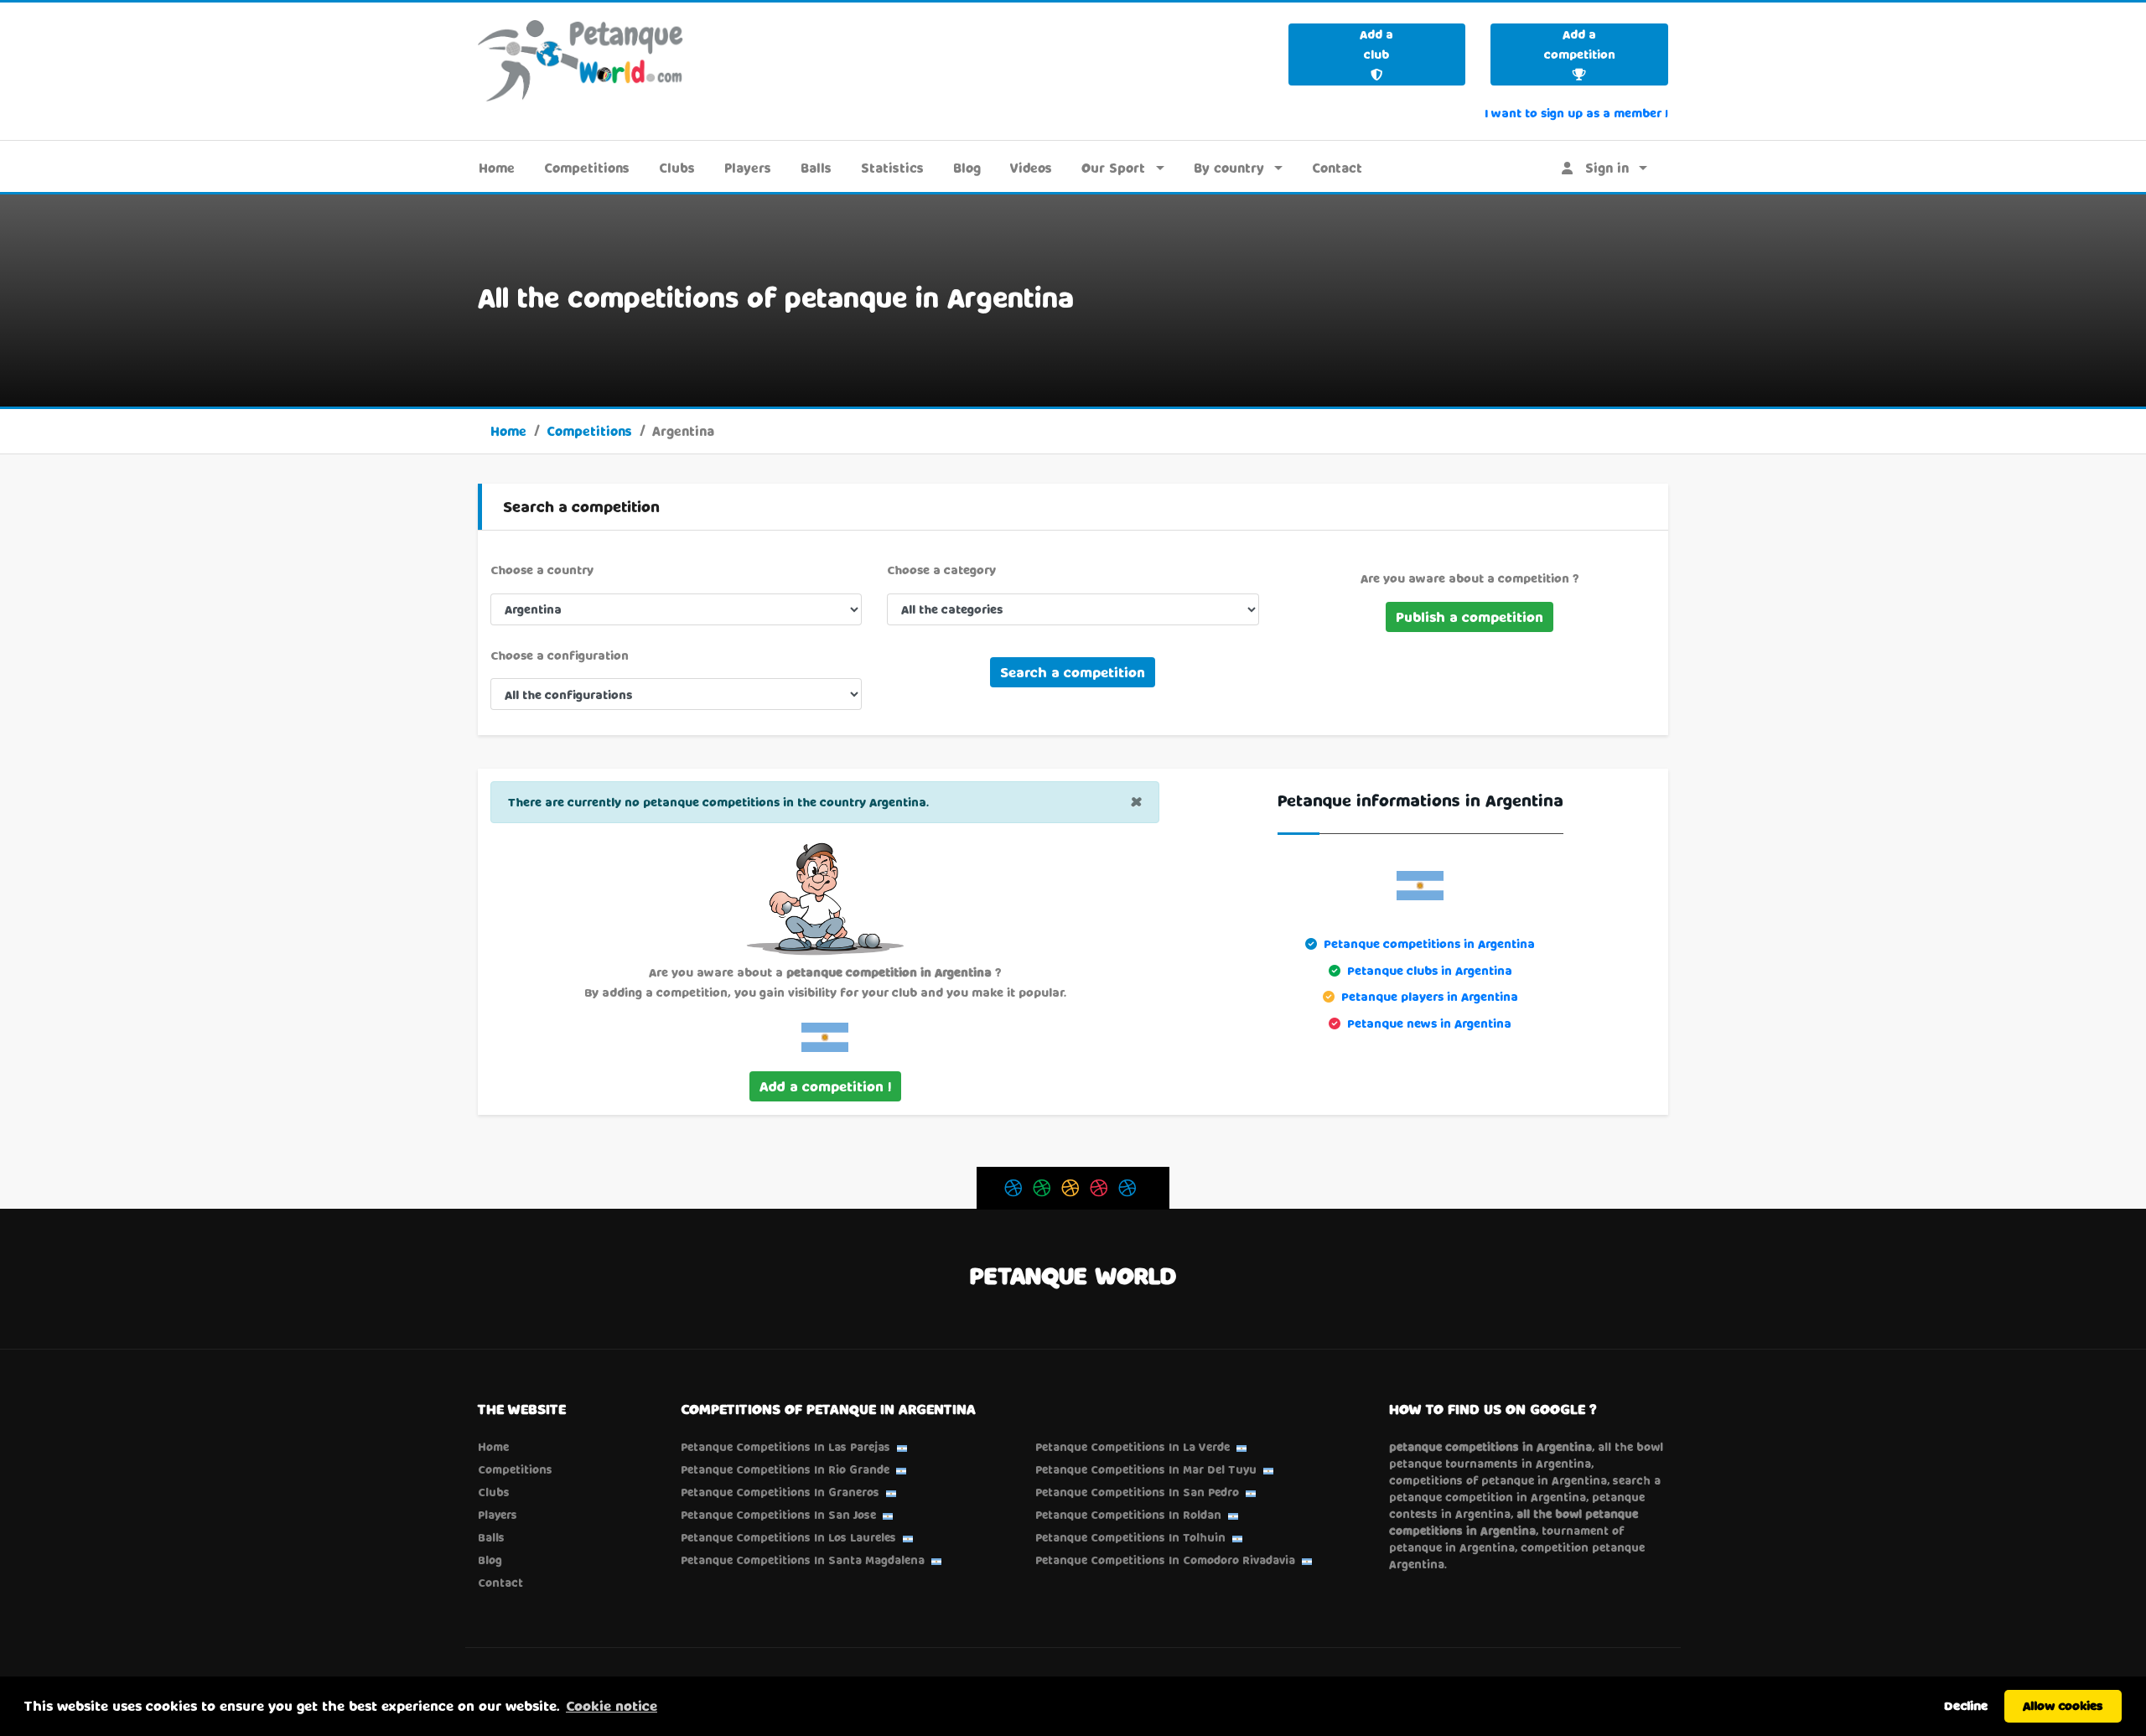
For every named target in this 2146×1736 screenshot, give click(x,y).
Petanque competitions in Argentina (1429, 943)
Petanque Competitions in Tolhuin (1130, 1537)
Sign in (1601, 168)
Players (748, 168)
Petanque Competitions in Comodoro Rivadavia (1165, 1560)
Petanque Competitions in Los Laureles (788, 1537)
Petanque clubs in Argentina (1430, 970)
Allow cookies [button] (2063, 1705)
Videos (1031, 168)
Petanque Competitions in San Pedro (1137, 1492)
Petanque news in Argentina (1429, 1023)
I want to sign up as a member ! (1576, 113)
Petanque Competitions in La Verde (1133, 1447)
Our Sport (1113, 168)
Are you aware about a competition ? (1470, 578)
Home (497, 168)
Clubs (677, 168)
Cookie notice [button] (612, 1705)
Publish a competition (1470, 617)
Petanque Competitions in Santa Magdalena (803, 1560)
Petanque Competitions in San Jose (778, 1515)
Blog (967, 168)
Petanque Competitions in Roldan (1128, 1515)
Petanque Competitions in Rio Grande (785, 1469)
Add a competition (1580, 44)
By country (1229, 168)
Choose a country (542, 570)
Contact (1337, 168)
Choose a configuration (560, 655)
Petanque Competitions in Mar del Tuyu (1146, 1469)
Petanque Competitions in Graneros (780, 1492)
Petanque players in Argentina (1430, 996)
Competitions (587, 168)
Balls (816, 168)
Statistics (892, 168)
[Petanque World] (581, 60)
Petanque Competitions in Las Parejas (785, 1447)
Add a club (1376, 44)
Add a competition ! (825, 1086)
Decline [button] (1966, 1705)
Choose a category (941, 570)
